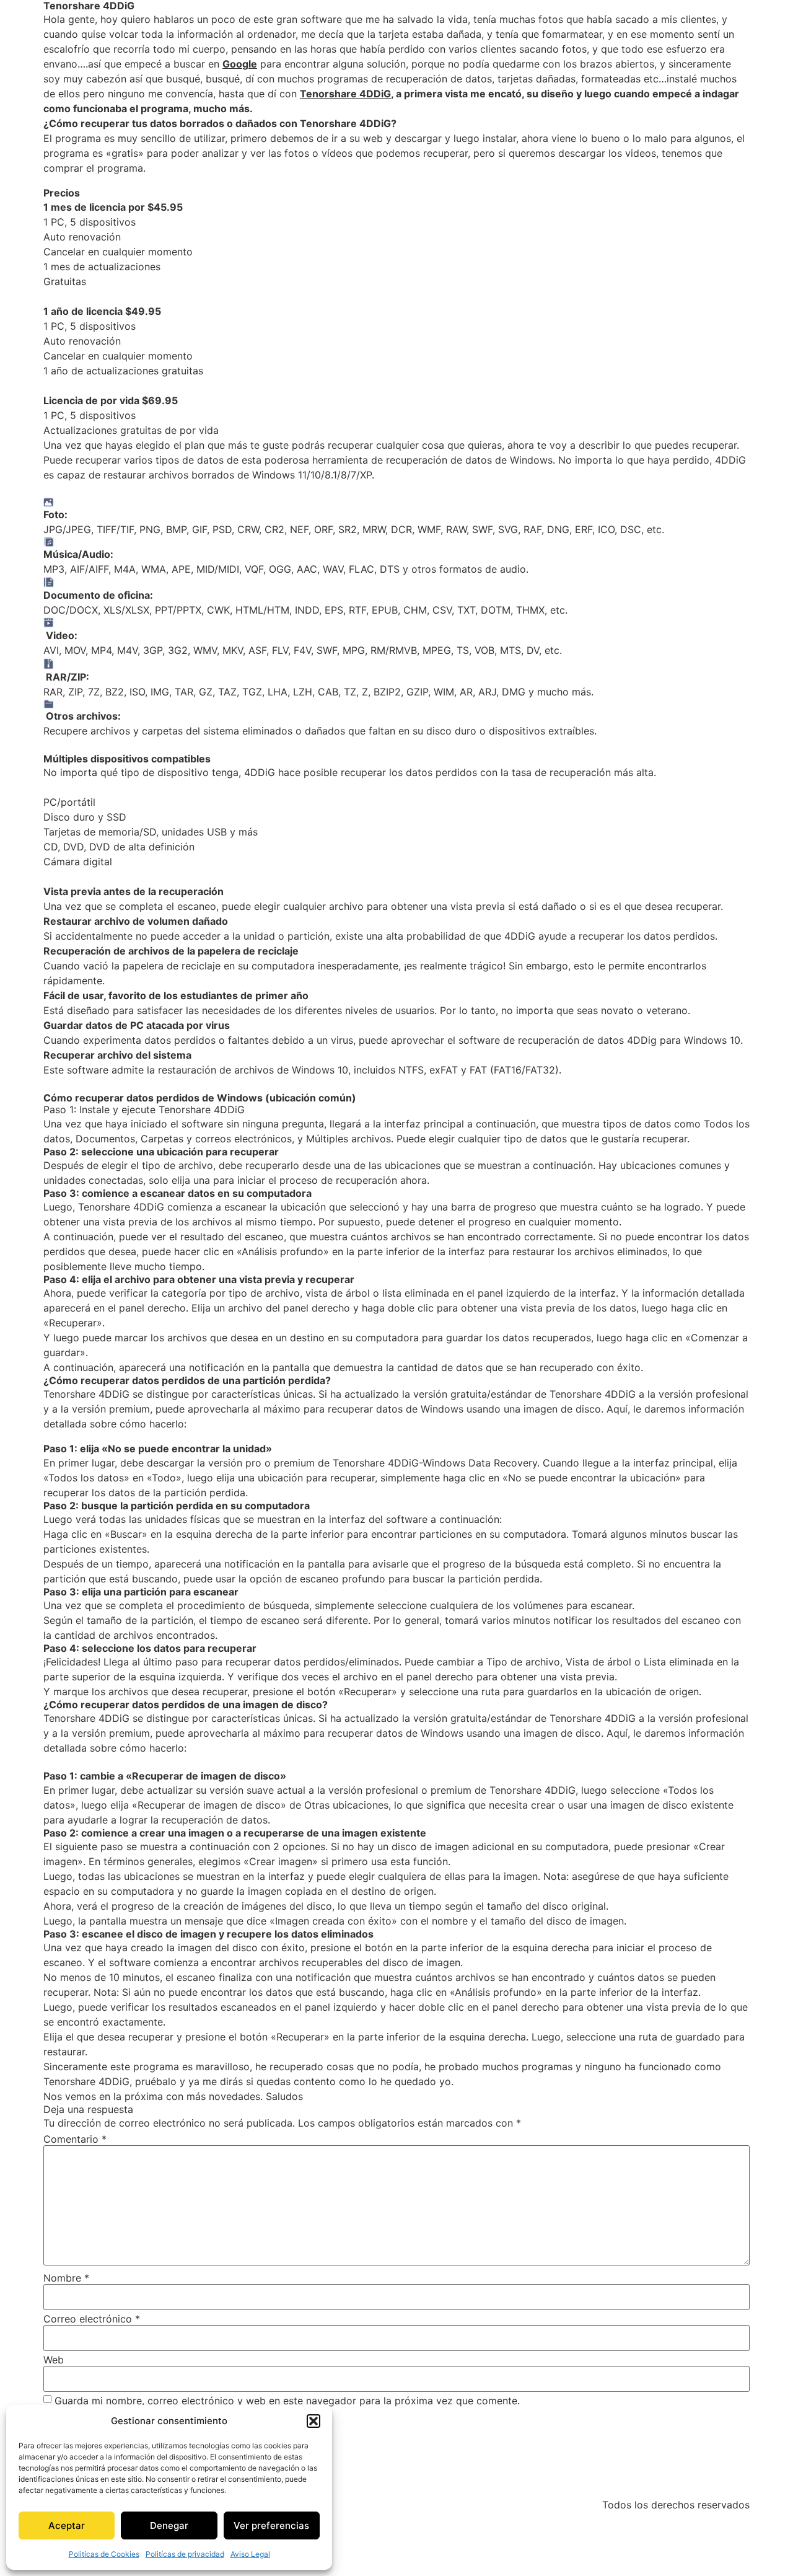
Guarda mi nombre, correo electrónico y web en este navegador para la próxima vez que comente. (287, 2401)
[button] (313, 2421)
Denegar (169, 2525)
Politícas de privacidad (185, 2554)
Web (54, 2360)
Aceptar (67, 2525)
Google (240, 64)
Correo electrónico (92, 2319)
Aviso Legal (250, 2554)
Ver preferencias (271, 2525)
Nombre (66, 2278)
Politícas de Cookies (104, 2554)
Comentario (75, 2139)
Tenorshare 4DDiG (345, 94)
